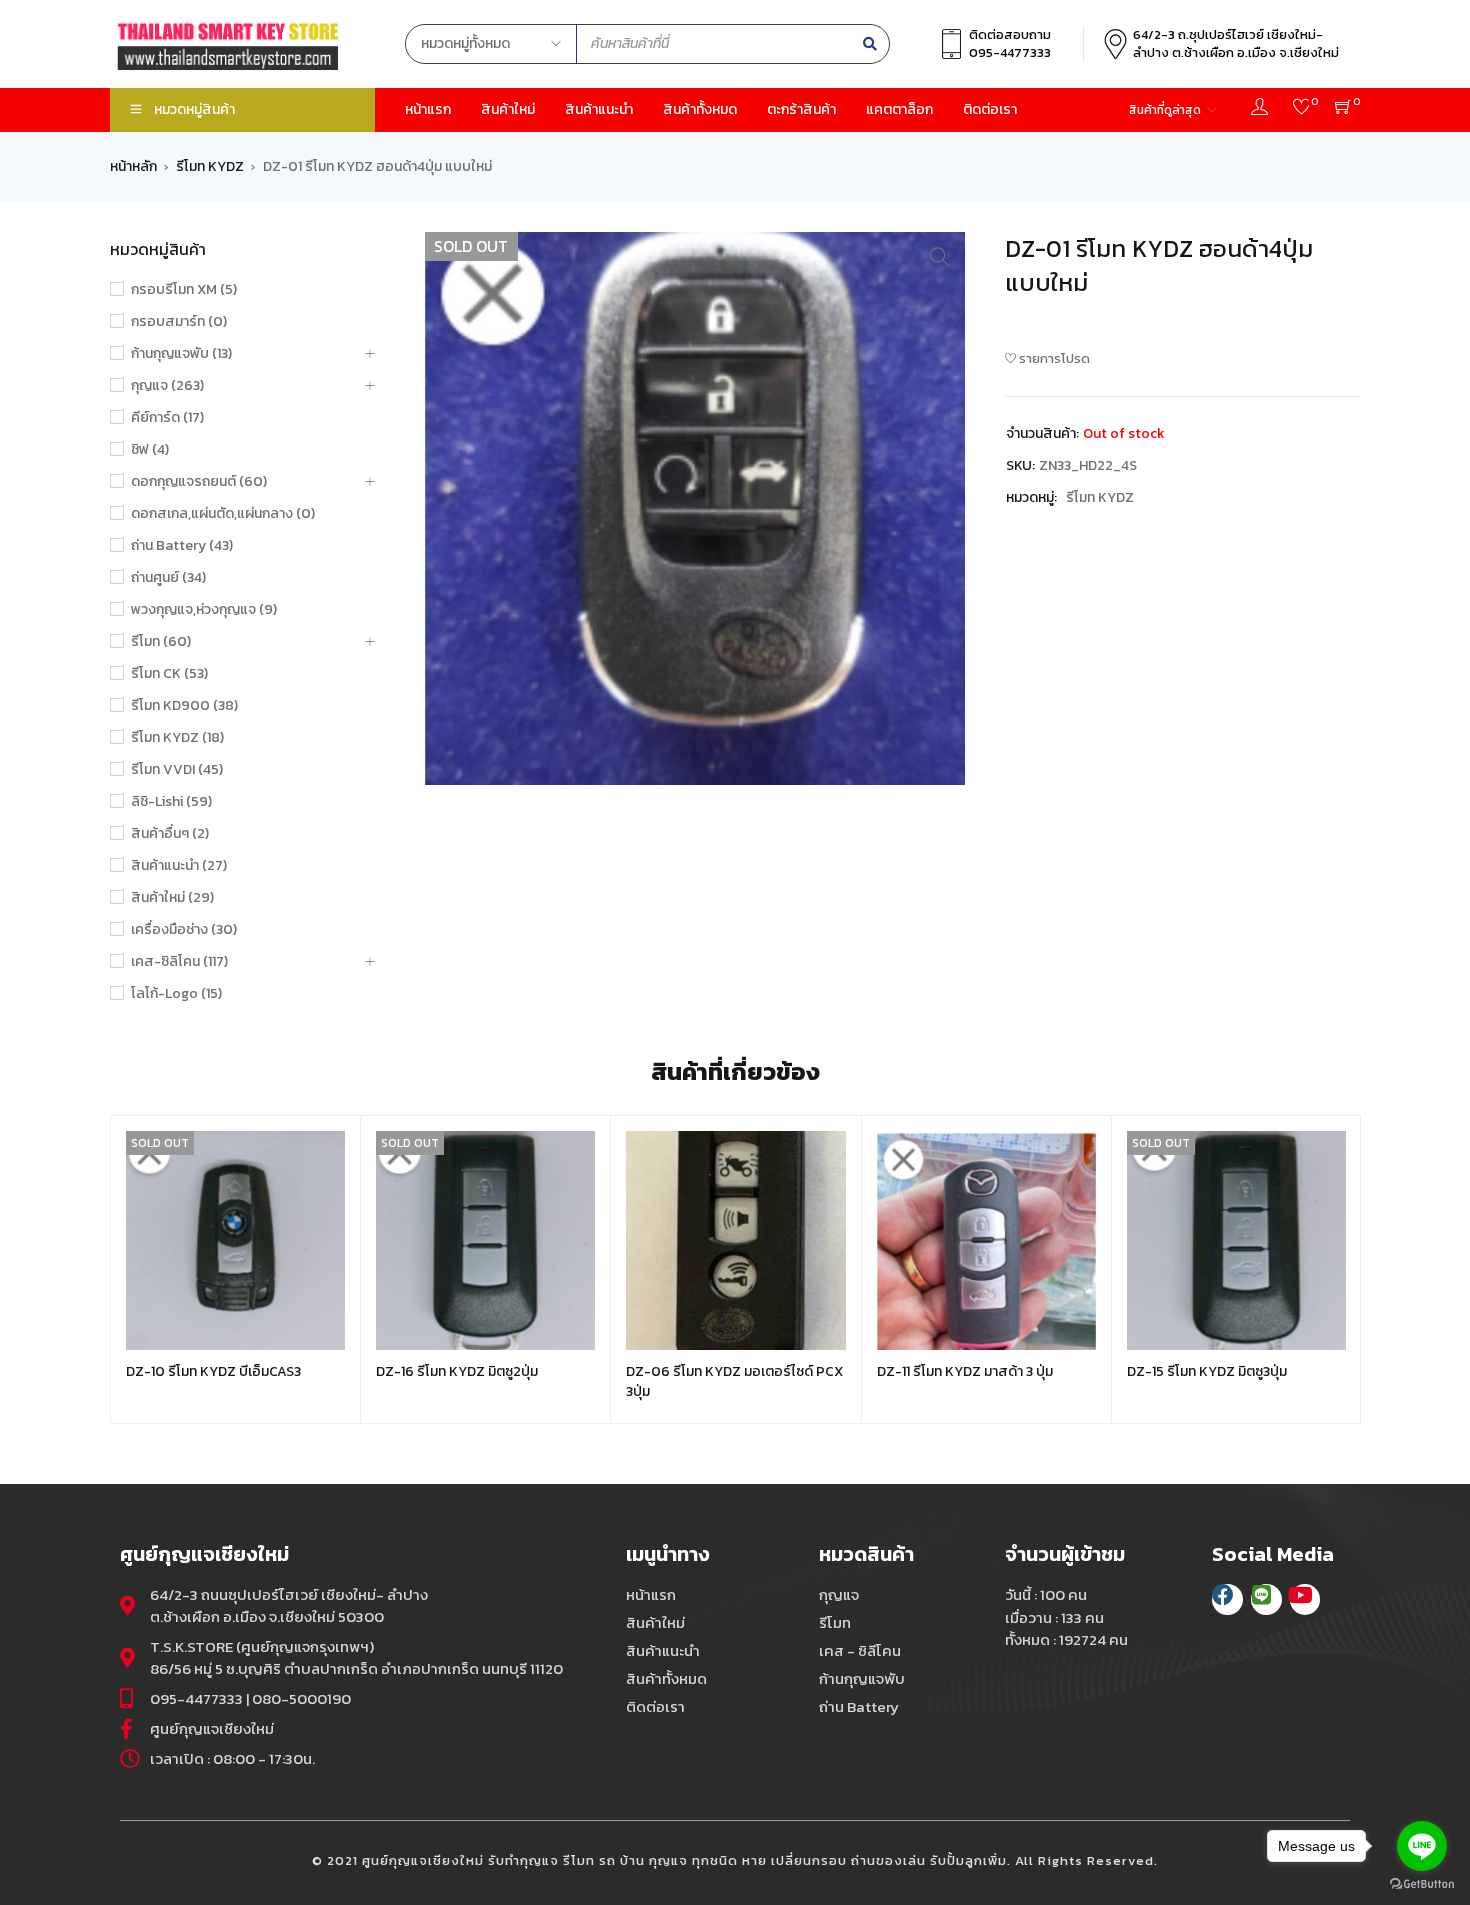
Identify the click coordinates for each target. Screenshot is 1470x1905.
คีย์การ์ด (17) (167, 418)
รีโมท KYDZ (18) (177, 738)
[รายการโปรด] (1301, 109)
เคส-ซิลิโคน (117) (179, 962)
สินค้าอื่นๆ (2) (170, 834)
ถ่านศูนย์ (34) (168, 578)
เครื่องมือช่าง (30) (184, 930)
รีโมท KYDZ (210, 167)
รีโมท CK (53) (169, 674)
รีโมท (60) (161, 642)
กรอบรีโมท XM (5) (184, 290)
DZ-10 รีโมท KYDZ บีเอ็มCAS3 (213, 1371)
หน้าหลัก (133, 167)
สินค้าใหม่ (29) (172, 898)
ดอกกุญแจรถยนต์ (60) (199, 482)
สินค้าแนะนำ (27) (179, 866)
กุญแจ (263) (167, 386)
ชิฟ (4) (150, 450)
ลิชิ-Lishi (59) (171, 802)
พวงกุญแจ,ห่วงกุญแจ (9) (204, 610)
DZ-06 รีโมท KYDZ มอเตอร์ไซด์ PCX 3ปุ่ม (734, 1381)
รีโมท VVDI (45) (177, 770)
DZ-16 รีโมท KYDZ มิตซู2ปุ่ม (457, 1371)
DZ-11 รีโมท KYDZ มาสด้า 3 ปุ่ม (965, 1371)
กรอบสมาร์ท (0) (179, 322)
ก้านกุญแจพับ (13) (181, 354)
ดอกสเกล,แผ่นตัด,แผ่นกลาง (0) (223, 514)
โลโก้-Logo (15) (176, 994)
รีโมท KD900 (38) (184, 706)
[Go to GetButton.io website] (1422, 1884)
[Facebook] (1227, 1599)
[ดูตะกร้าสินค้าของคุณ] (1343, 109)
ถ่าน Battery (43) (182, 546)
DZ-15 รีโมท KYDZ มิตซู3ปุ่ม (1207, 1371)
